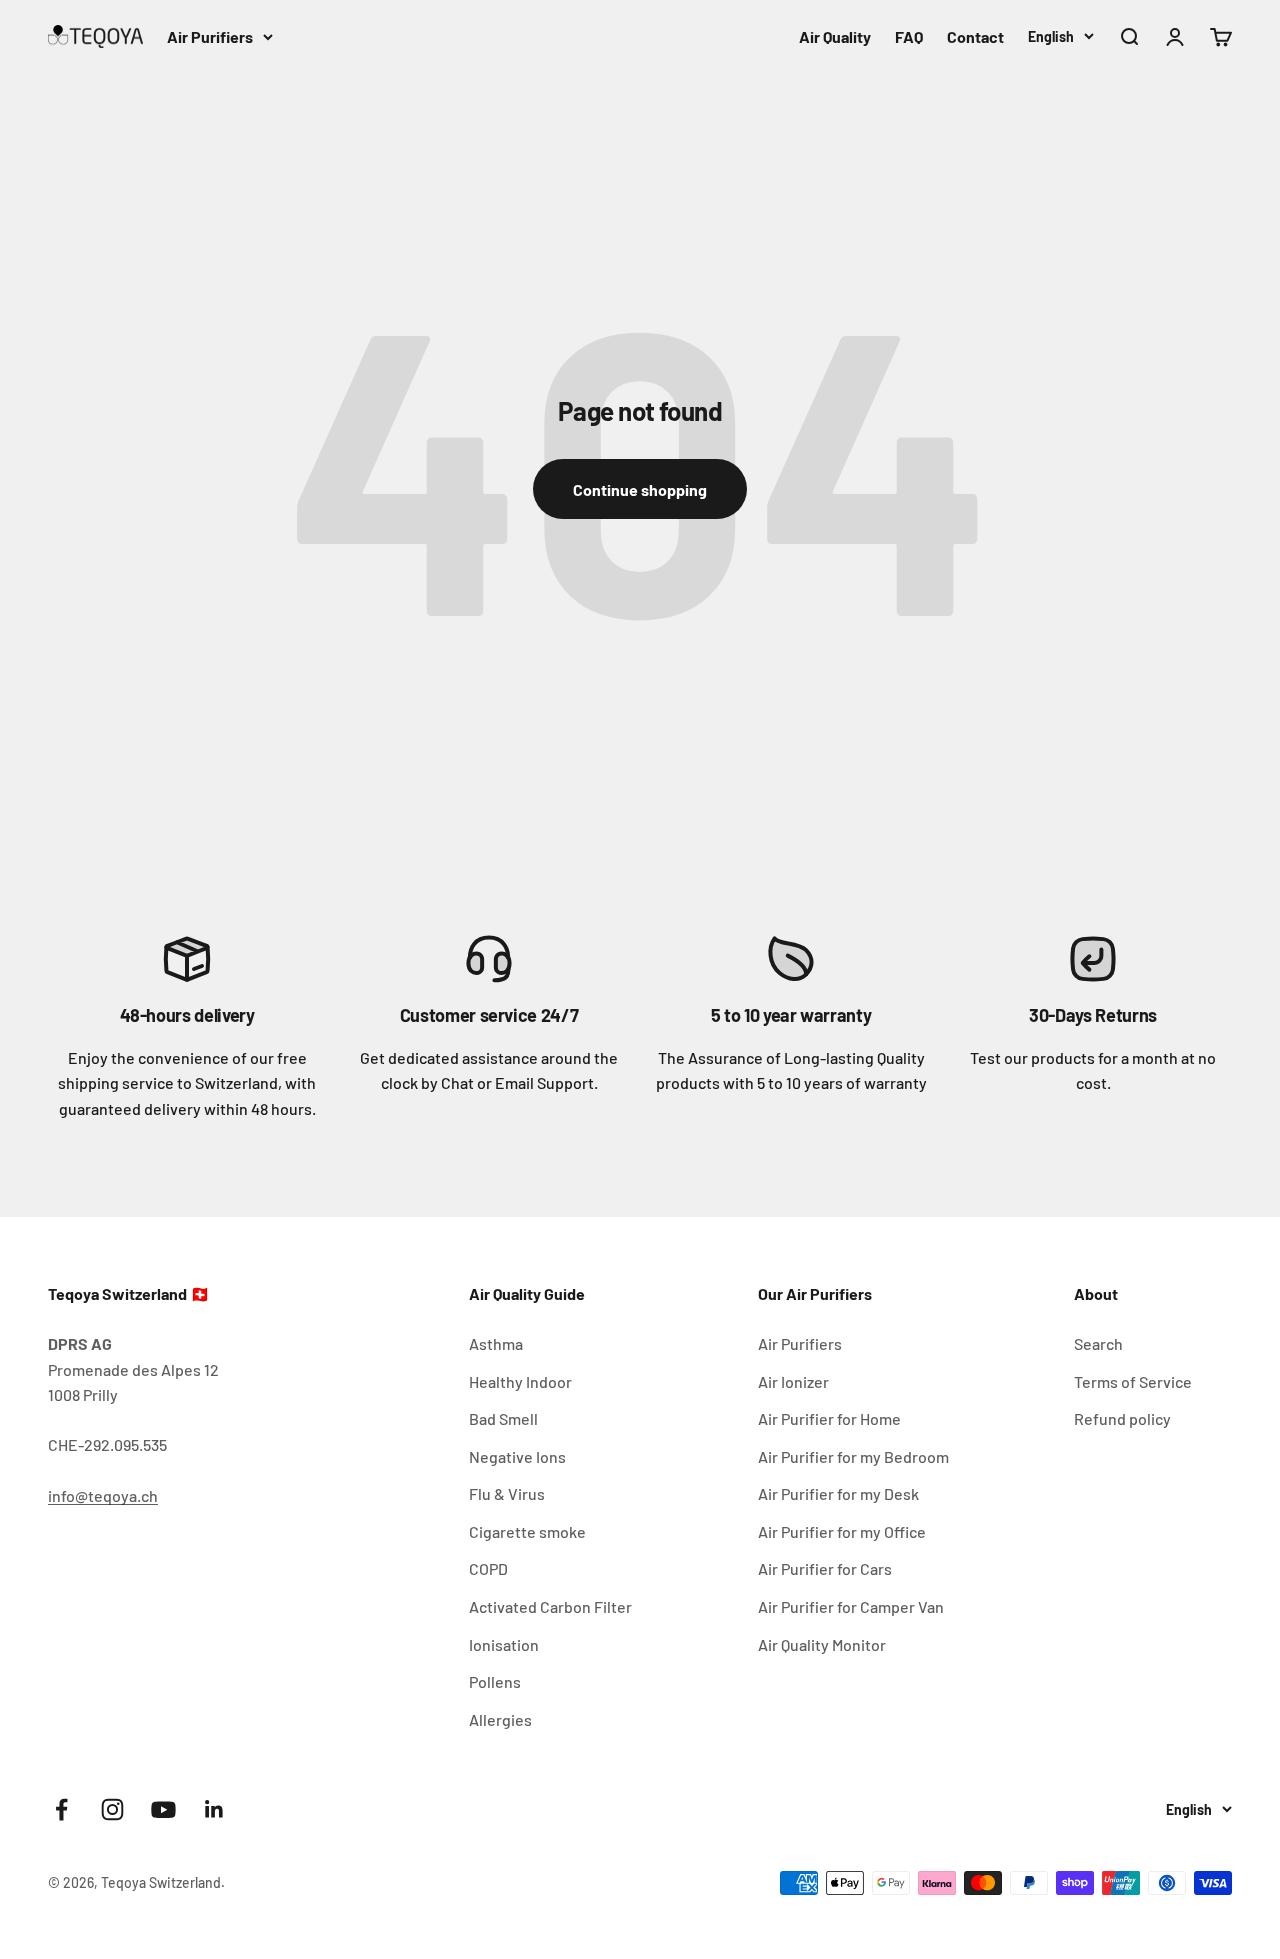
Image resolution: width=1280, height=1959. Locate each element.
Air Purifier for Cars (825, 1568)
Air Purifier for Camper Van (851, 1606)
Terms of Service (1133, 1381)
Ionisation (504, 1644)
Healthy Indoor (520, 1381)
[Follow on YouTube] (163, 1809)
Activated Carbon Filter (550, 1606)
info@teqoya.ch (103, 1495)
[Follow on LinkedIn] (214, 1809)
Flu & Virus (507, 1493)
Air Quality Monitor (822, 1644)
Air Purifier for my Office (842, 1531)
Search (1098, 1343)
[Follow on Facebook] (61, 1809)
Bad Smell (503, 1418)
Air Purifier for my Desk (838, 1493)
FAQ (909, 36)
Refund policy (1122, 1418)
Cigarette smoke (527, 1531)
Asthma (496, 1343)
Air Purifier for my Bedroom (853, 1456)
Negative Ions (517, 1456)
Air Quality (835, 36)
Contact (975, 36)
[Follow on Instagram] (112, 1809)
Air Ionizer (793, 1381)
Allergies (500, 1719)
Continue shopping (640, 489)
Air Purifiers (210, 36)
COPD (488, 1568)
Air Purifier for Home (829, 1418)
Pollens (495, 1681)
